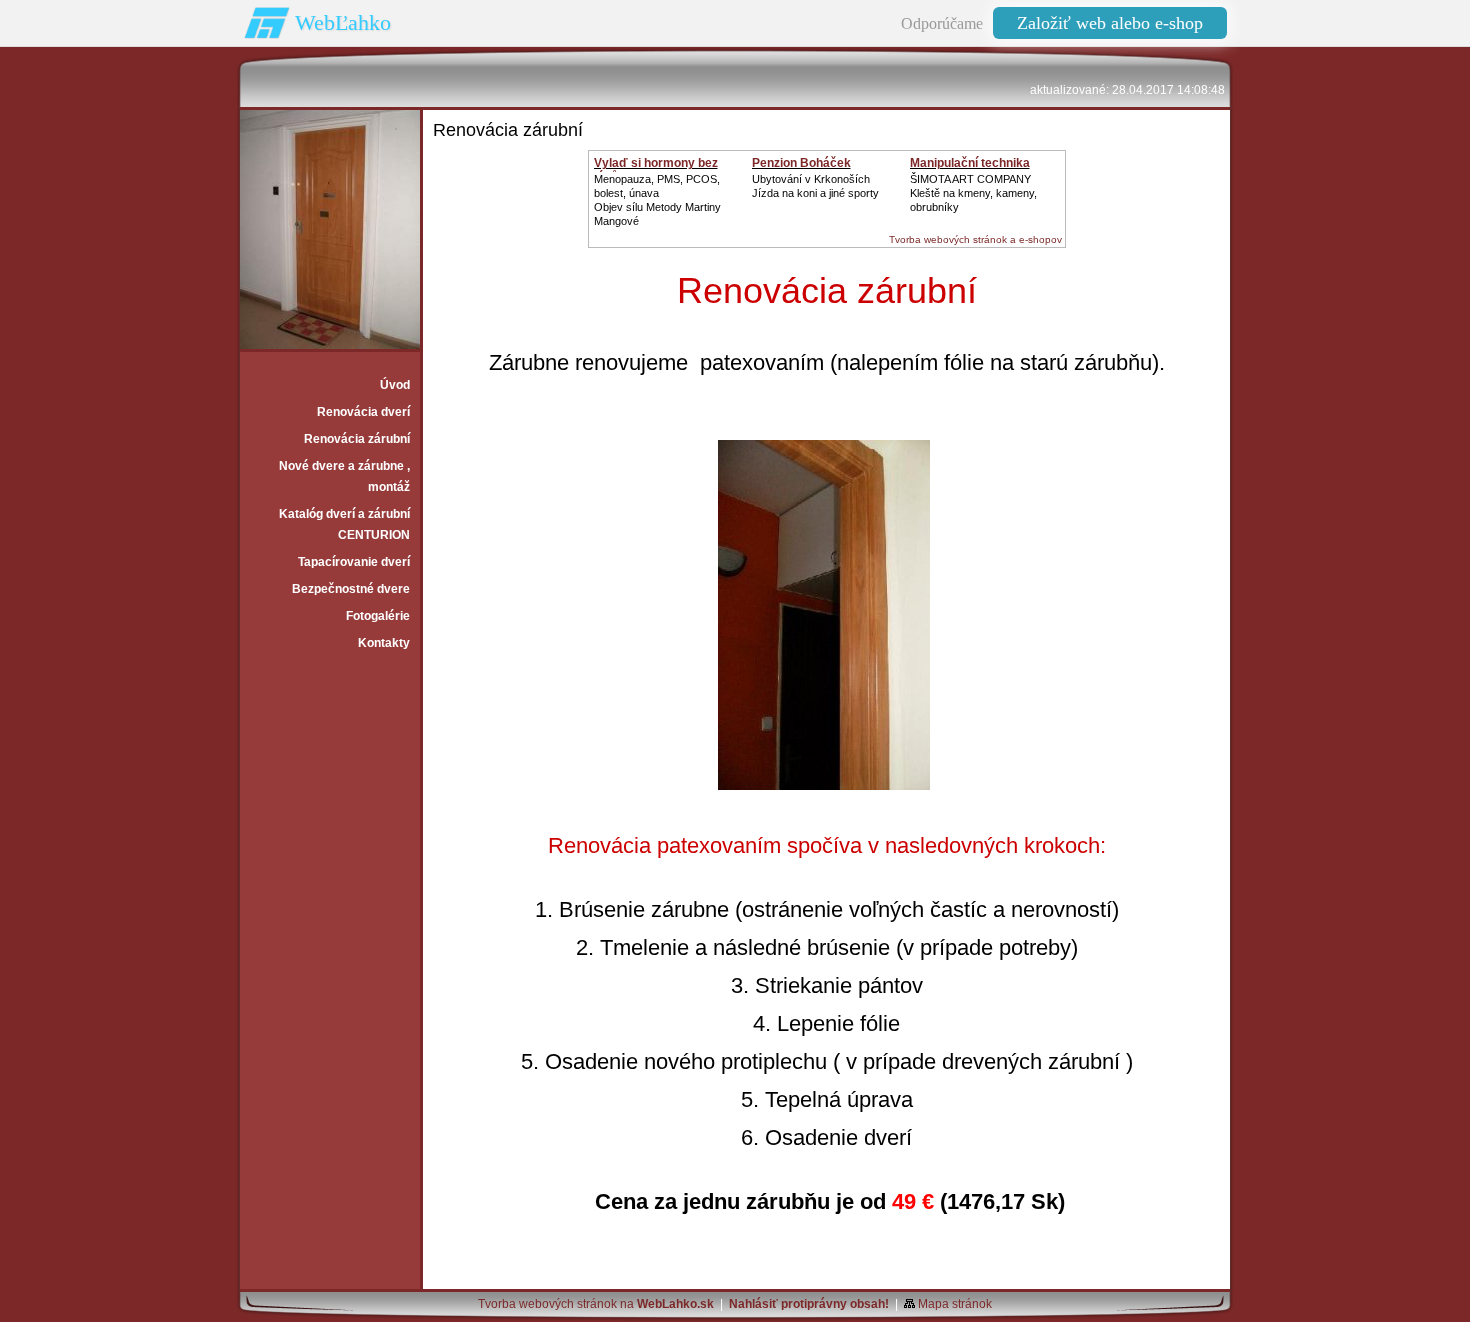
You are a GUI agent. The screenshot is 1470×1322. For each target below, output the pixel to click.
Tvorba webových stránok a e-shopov (975, 239)
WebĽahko (343, 22)
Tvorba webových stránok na (596, 1304)
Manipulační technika (970, 163)
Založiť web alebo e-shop (1110, 23)
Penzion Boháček (801, 163)
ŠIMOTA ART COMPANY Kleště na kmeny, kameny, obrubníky (973, 193)
